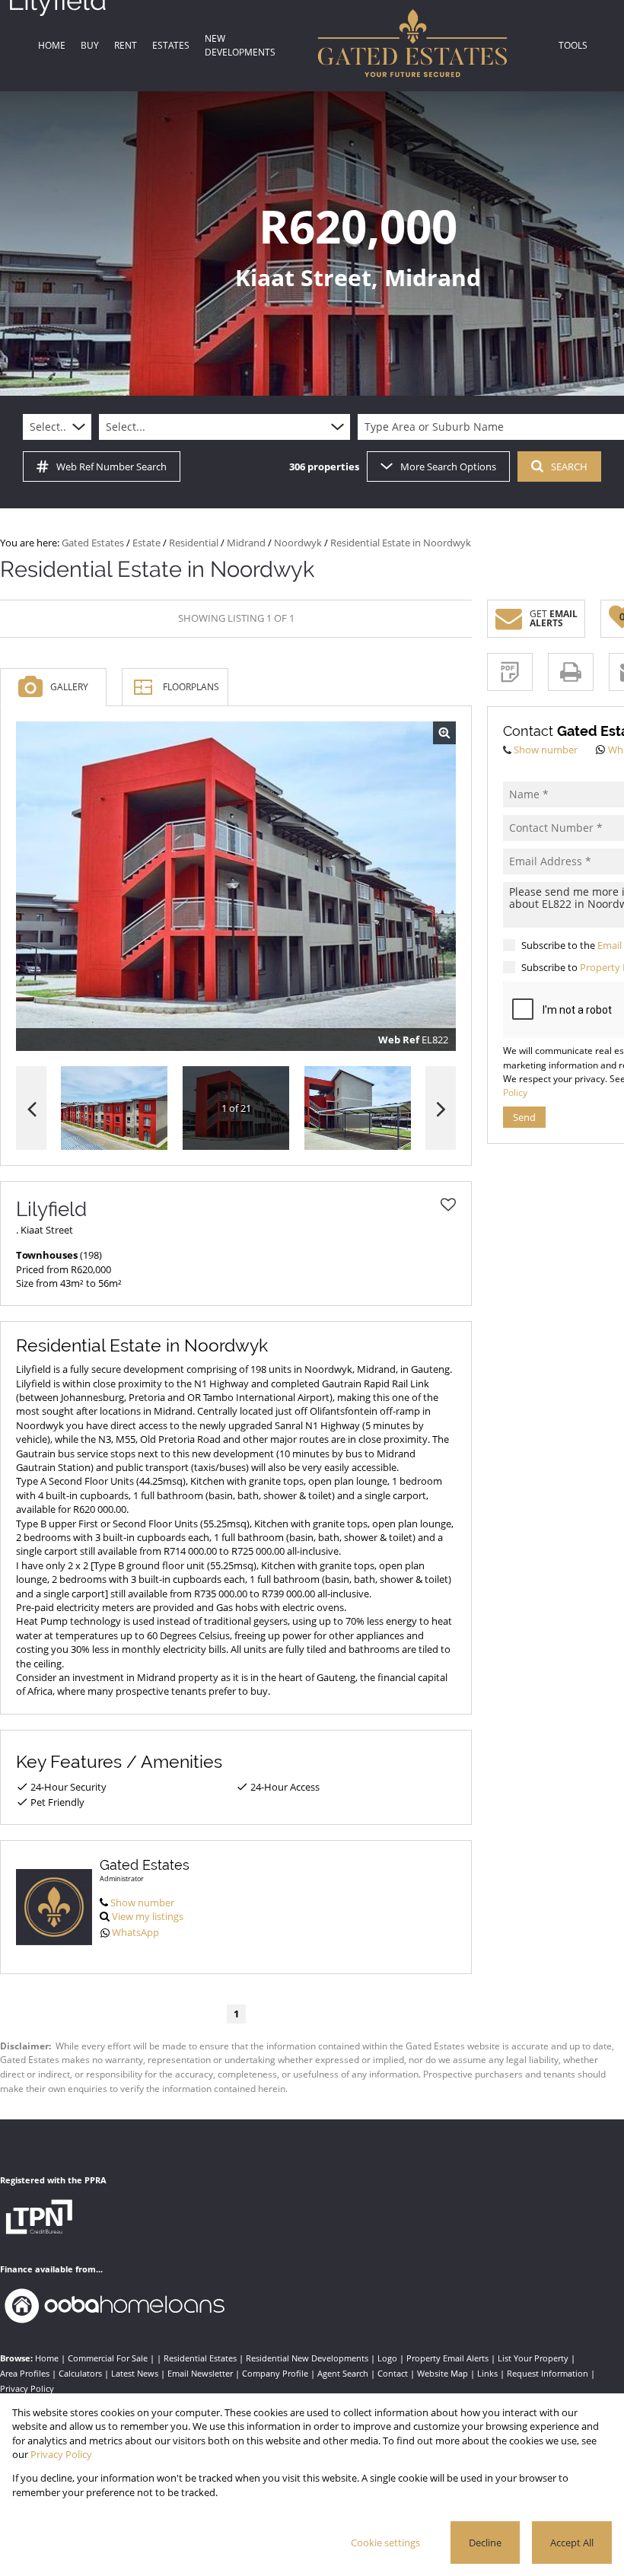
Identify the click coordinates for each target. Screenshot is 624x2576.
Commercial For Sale (108, 2358)
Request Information (548, 2373)
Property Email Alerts (447, 2358)
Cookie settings (385, 2543)
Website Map (443, 2373)
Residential (194, 543)
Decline (485, 2543)
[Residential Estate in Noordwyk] (236, 887)
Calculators (80, 2373)
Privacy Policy (27, 2388)
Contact (393, 2373)
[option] (358, 1108)
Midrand (246, 543)
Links (487, 2373)
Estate (146, 543)
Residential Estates (200, 2358)
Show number (142, 1903)
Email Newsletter (200, 2373)
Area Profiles (25, 2373)
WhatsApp (135, 1932)
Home (47, 2358)
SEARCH (569, 466)
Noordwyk (298, 543)
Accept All (572, 2543)
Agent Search (343, 2373)
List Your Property (533, 2358)
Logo (387, 2358)
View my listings (148, 1916)
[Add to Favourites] (448, 1205)
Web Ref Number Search (111, 466)
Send (524, 1117)
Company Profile (275, 2373)
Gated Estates (93, 543)
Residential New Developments (307, 2358)
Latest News (135, 2373)
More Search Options (448, 466)
